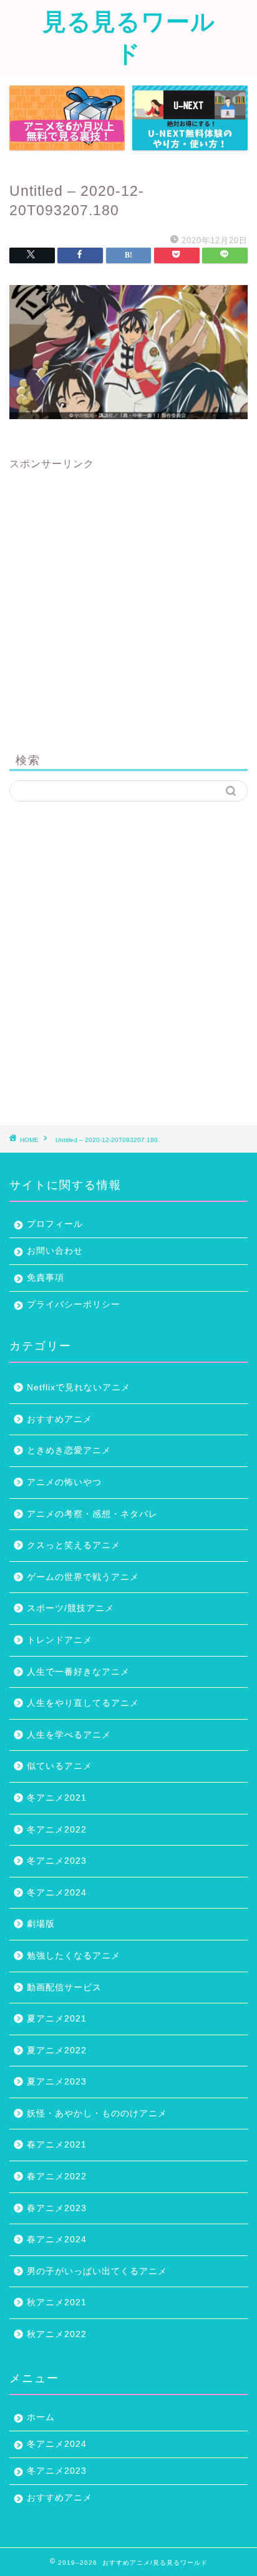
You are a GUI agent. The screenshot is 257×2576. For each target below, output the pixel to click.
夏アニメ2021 (57, 2019)
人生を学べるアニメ (69, 1735)
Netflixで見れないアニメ (79, 1387)
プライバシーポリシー (74, 1305)
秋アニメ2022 (57, 2334)
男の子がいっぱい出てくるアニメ (97, 2271)
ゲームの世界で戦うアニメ (83, 1577)
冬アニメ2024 (57, 1893)
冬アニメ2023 (57, 1861)
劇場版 (41, 1924)
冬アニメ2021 (57, 1798)
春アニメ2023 (57, 2208)
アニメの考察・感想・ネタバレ (92, 1514)
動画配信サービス (64, 1988)
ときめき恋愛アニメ (69, 1450)
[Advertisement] (128, 599)
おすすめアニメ (60, 1419)
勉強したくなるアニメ (74, 1956)
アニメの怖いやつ (64, 1482)
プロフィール (55, 1224)
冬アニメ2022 (57, 1830)
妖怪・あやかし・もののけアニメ (97, 2114)
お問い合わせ (55, 1251)
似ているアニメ (60, 1766)
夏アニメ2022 (57, 2051)
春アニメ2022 (57, 2177)
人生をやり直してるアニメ (83, 1703)
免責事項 (46, 1278)
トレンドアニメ (60, 1640)
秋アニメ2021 (57, 2302)
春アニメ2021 (57, 2145)
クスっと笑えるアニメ (74, 1545)
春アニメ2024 (57, 2239)
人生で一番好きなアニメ (78, 1672)
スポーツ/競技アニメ (70, 1608)
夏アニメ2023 (57, 2082)
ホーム (41, 2417)
